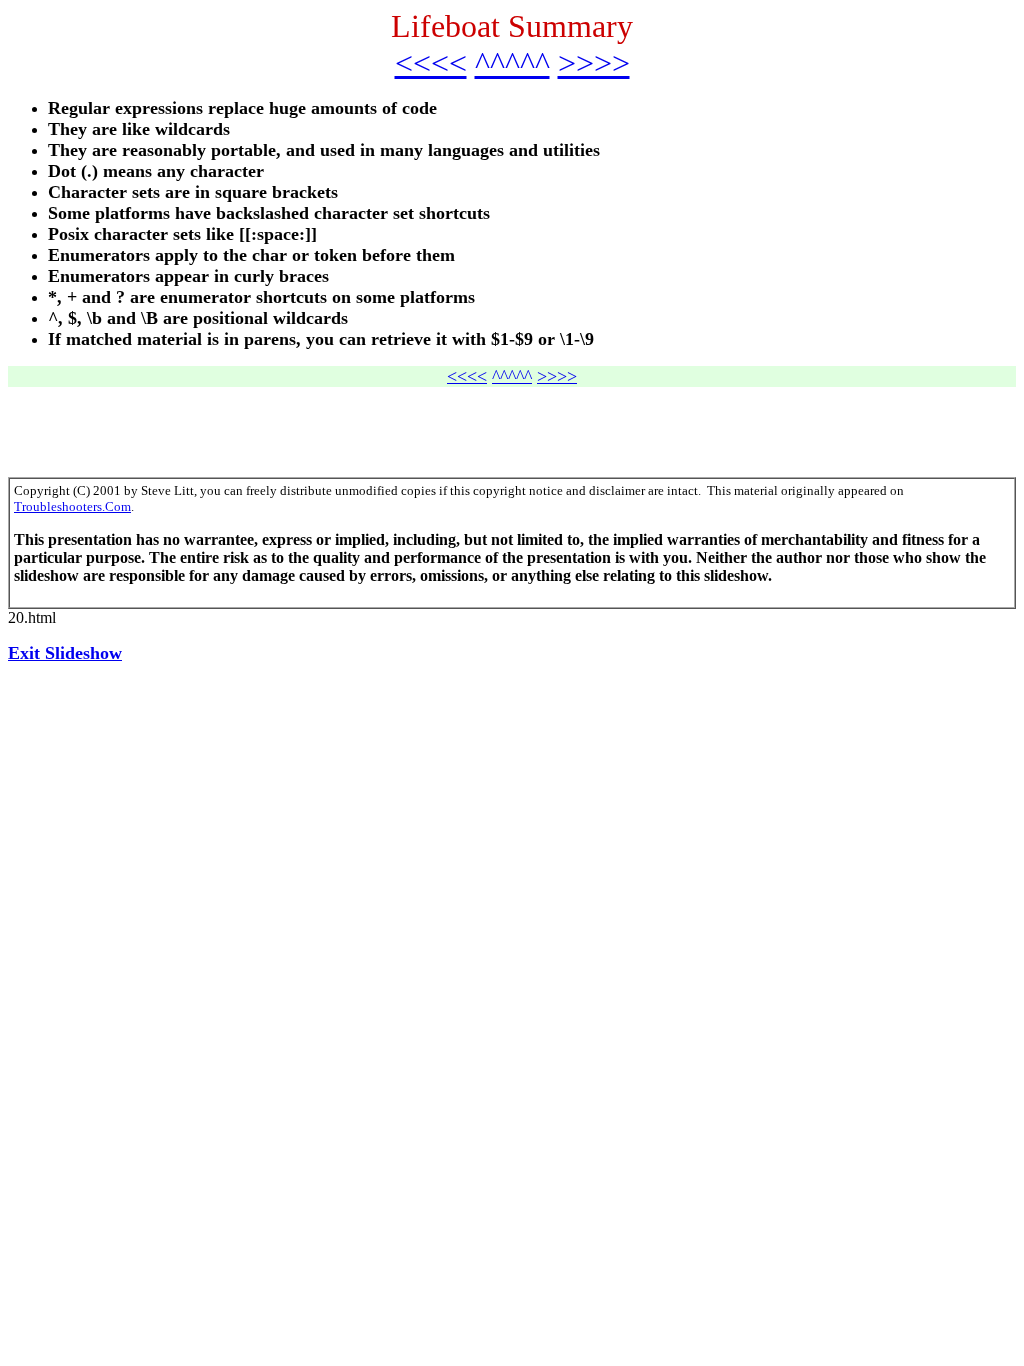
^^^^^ (512, 63)
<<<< (431, 63)
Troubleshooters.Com (72, 506)
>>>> (594, 63)
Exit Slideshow (65, 653)
